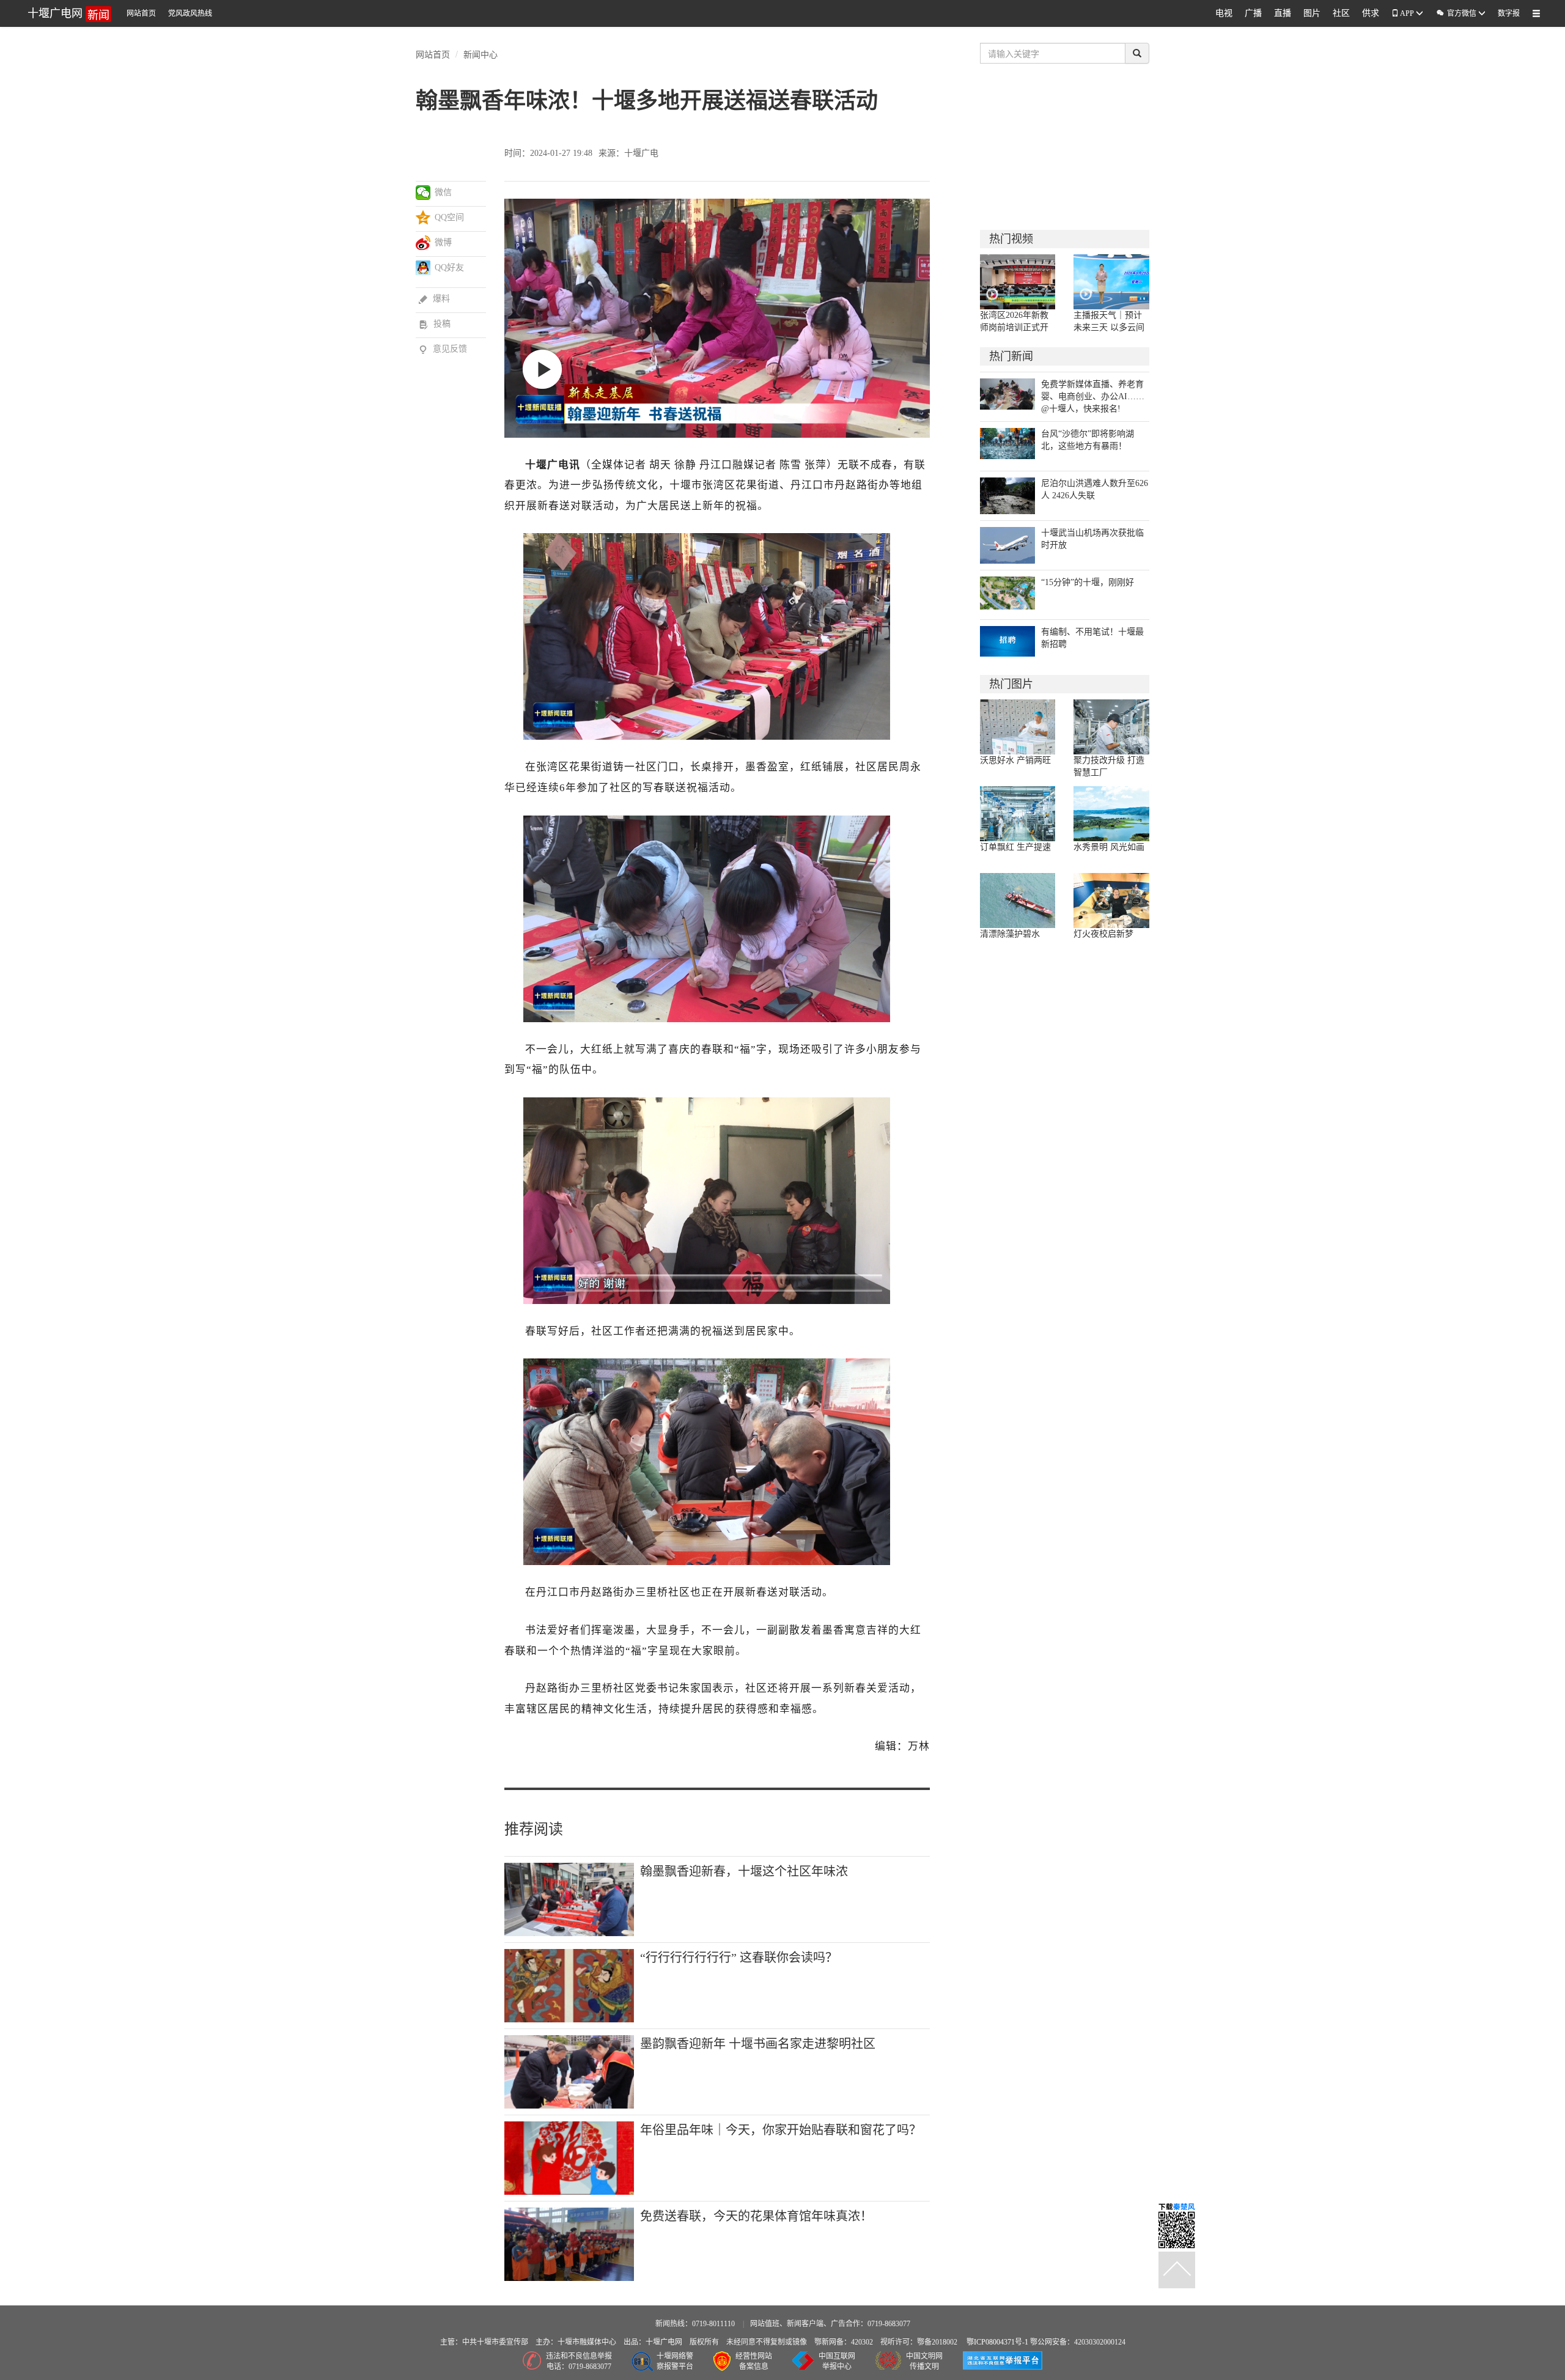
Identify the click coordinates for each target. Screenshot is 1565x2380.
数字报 (1509, 13)
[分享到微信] (423, 193)
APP (1407, 13)
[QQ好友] (423, 268)
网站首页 (141, 13)
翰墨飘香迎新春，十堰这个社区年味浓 (744, 1871)
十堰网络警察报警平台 (675, 2361)
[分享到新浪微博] (423, 243)
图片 (1312, 13)
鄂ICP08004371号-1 (998, 2342)
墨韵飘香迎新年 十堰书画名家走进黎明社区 (758, 2044)
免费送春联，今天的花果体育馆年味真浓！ (756, 2216)
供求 (1371, 13)
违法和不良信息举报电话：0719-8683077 (579, 2361)
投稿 (435, 324)
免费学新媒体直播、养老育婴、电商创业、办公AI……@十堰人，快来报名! (1093, 396)
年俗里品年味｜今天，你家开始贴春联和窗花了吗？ (781, 2130)
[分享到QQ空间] (423, 218)
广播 (1253, 13)
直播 (1283, 13)
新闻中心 (481, 54)
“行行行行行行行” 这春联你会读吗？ (739, 1958)
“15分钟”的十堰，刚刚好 (1088, 582)
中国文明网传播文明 (924, 2361)
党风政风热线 (190, 13)
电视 (1224, 13)
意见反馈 (443, 349)
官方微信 (1457, 13)
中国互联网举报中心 (837, 2361)
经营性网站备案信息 (754, 2361)
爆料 (434, 299)
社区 (1341, 13)
